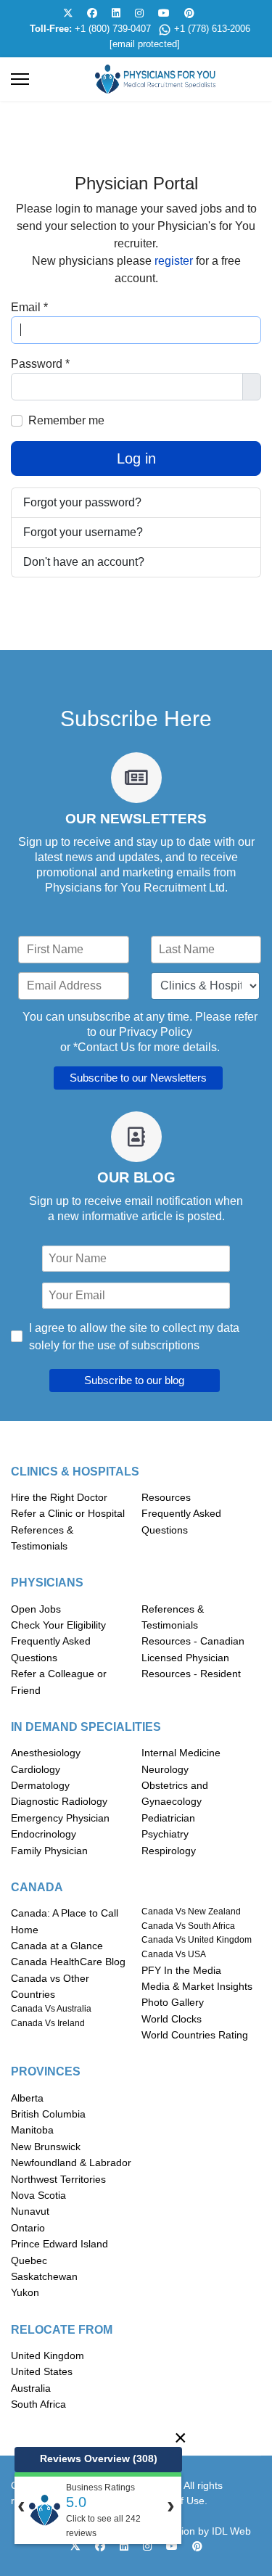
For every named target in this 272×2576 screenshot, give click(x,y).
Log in (136, 458)
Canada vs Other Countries (50, 1986)
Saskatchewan (44, 2276)
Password (40, 364)
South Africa (38, 2404)
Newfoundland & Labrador (71, 2163)
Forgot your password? (82, 502)
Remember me (66, 420)
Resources (166, 1497)
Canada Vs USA (174, 1954)
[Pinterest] (189, 13)
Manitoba (32, 2130)
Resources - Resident (191, 1674)
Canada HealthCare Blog (68, 1962)
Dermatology (40, 1785)
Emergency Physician (60, 1818)
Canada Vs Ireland (48, 2023)
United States (42, 2371)
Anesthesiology (46, 1753)
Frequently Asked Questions (181, 1521)
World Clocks (172, 2019)
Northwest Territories (58, 2179)
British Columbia (48, 2114)
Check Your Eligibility (58, 1625)
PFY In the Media (181, 1970)
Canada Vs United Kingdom (197, 1940)
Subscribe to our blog (134, 1380)
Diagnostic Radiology (59, 1801)
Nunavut (30, 2211)
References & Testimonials (42, 1538)
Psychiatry (165, 1834)
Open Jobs (36, 1609)
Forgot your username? (83, 532)
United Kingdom (48, 2355)
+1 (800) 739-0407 (113, 29)
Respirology (169, 1851)
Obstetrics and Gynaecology (175, 1793)
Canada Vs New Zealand (191, 1912)
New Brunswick (46, 2147)
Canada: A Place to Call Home (65, 1921)
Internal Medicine (181, 1753)
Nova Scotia (38, 2195)
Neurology (165, 1769)
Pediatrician (168, 1818)
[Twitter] (68, 13)
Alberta (27, 2098)
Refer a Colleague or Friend (59, 1682)
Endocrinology (44, 1834)
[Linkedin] (116, 13)
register (175, 261)
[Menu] (20, 79)
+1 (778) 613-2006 (212, 29)
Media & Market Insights (197, 1986)
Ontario (28, 2228)
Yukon (25, 2292)
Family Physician (49, 1851)
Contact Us (106, 1047)
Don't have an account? (84, 562)
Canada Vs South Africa (188, 1926)
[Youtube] (164, 13)
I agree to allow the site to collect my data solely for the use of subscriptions (134, 1337)
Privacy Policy (156, 1032)
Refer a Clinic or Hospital (68, 1513)
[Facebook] (92, 13)
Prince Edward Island (59, 2244)
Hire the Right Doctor (59, 1497)
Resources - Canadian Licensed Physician (193, 1649)
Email (29, 307)
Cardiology (36, 1769)
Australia (31, 2388)
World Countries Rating (195, 2035)
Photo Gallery (173, 2002)
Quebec (29, 2260)
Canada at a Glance (57, 1946)
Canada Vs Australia (51, 2009)
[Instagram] (139, 13)
